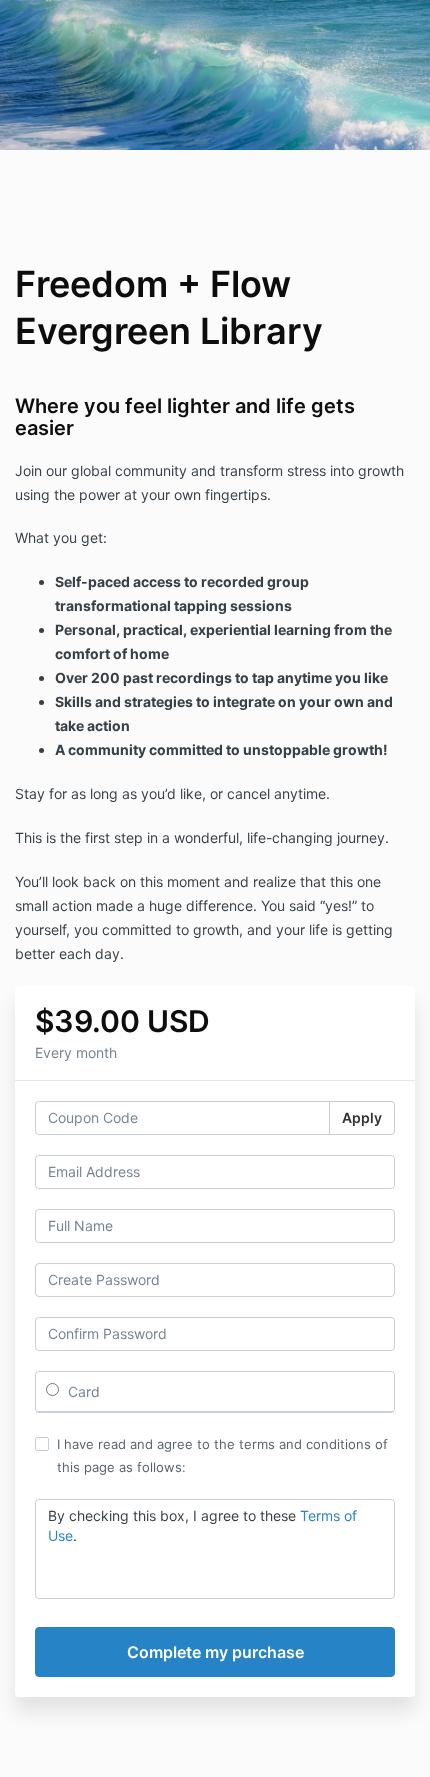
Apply (362, 1117)
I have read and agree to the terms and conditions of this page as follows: (222, 1455)
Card (82, 1391)
